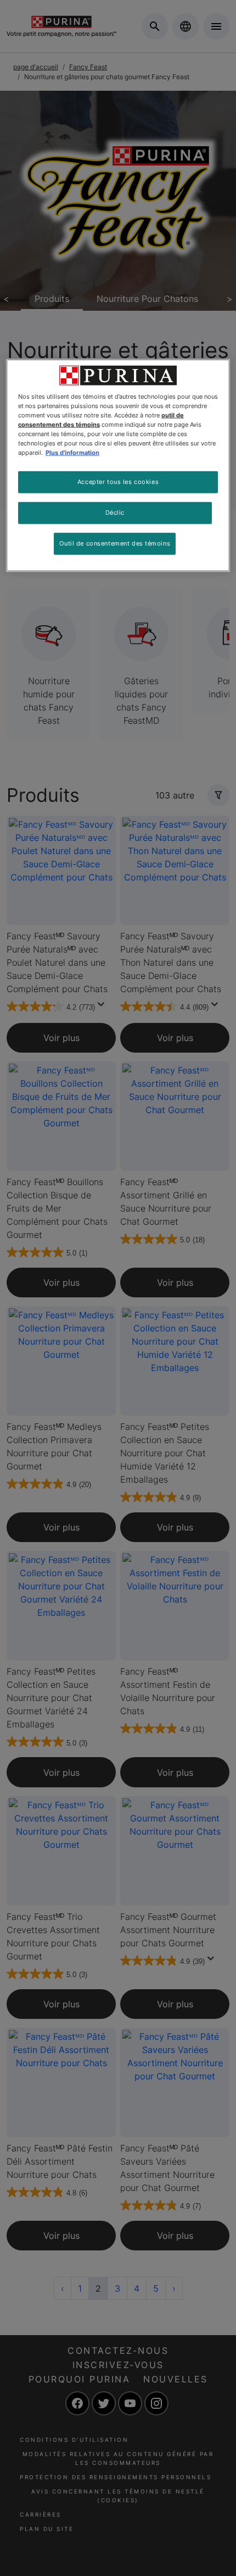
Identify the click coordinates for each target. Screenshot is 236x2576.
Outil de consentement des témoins (115, 543)
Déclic (115, 513)
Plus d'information (72, 453)
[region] (118, 465)
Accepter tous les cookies (118, 482)
